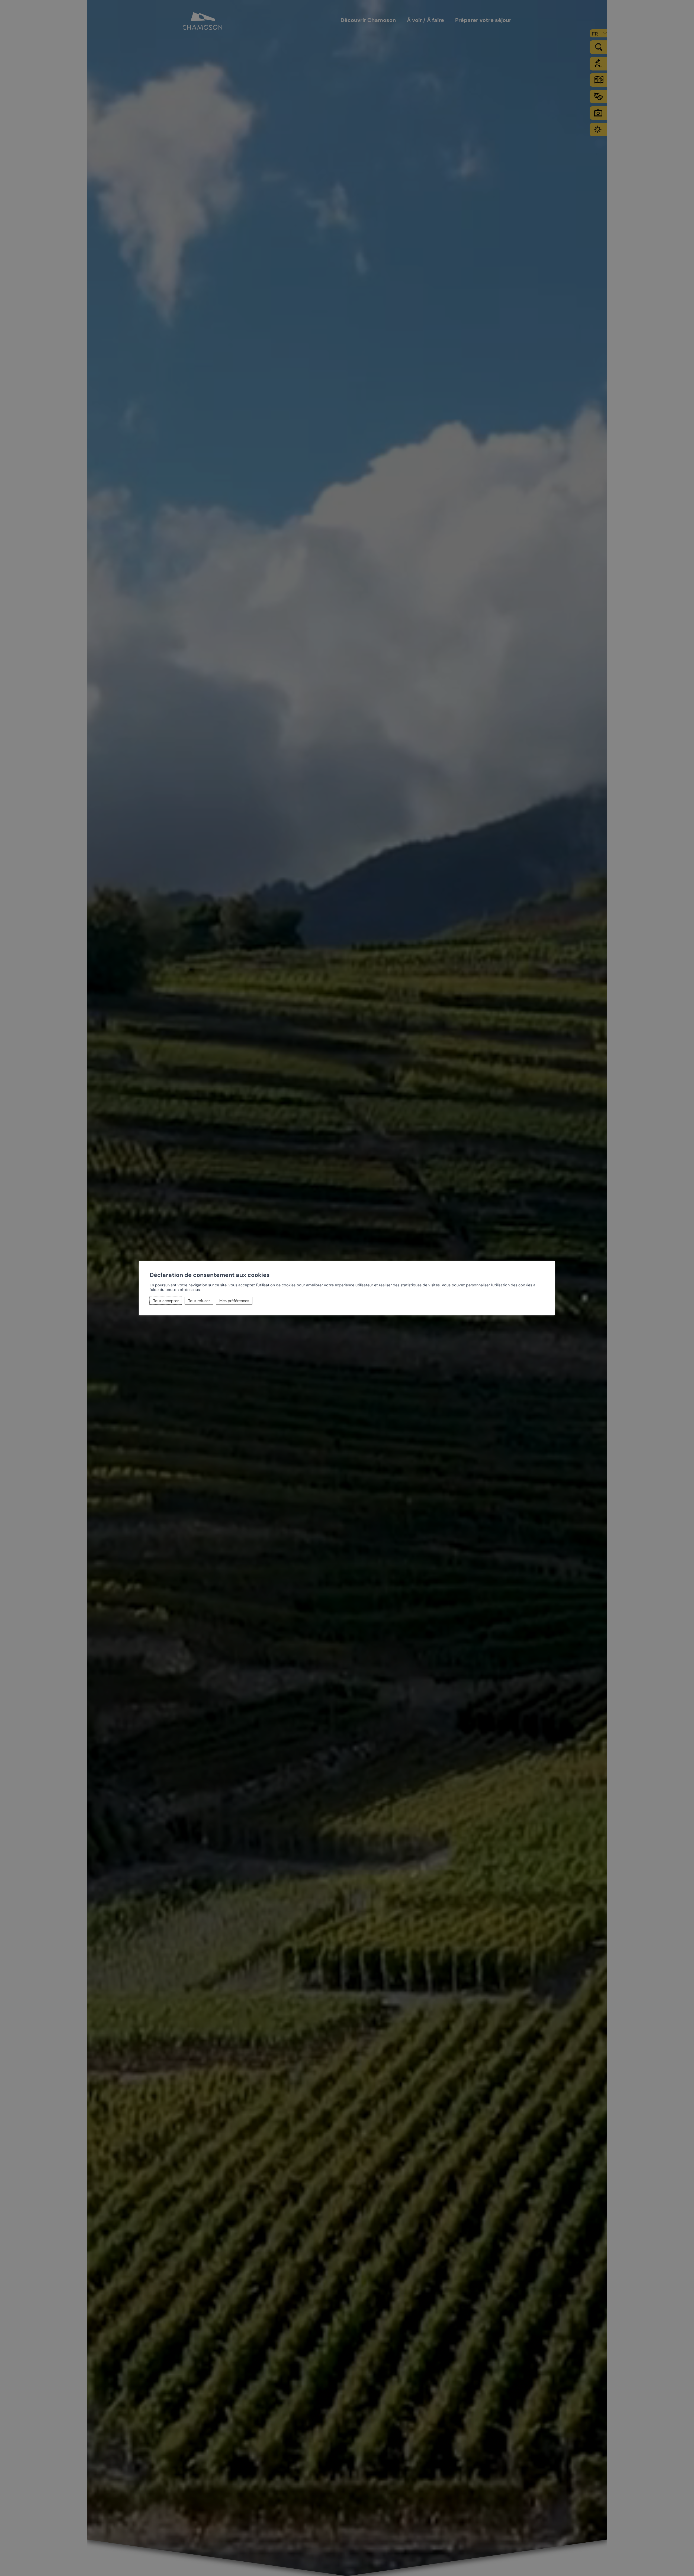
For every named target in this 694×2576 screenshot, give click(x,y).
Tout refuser (199, 1301)
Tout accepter (166, 1301)
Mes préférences (234, 1301)
